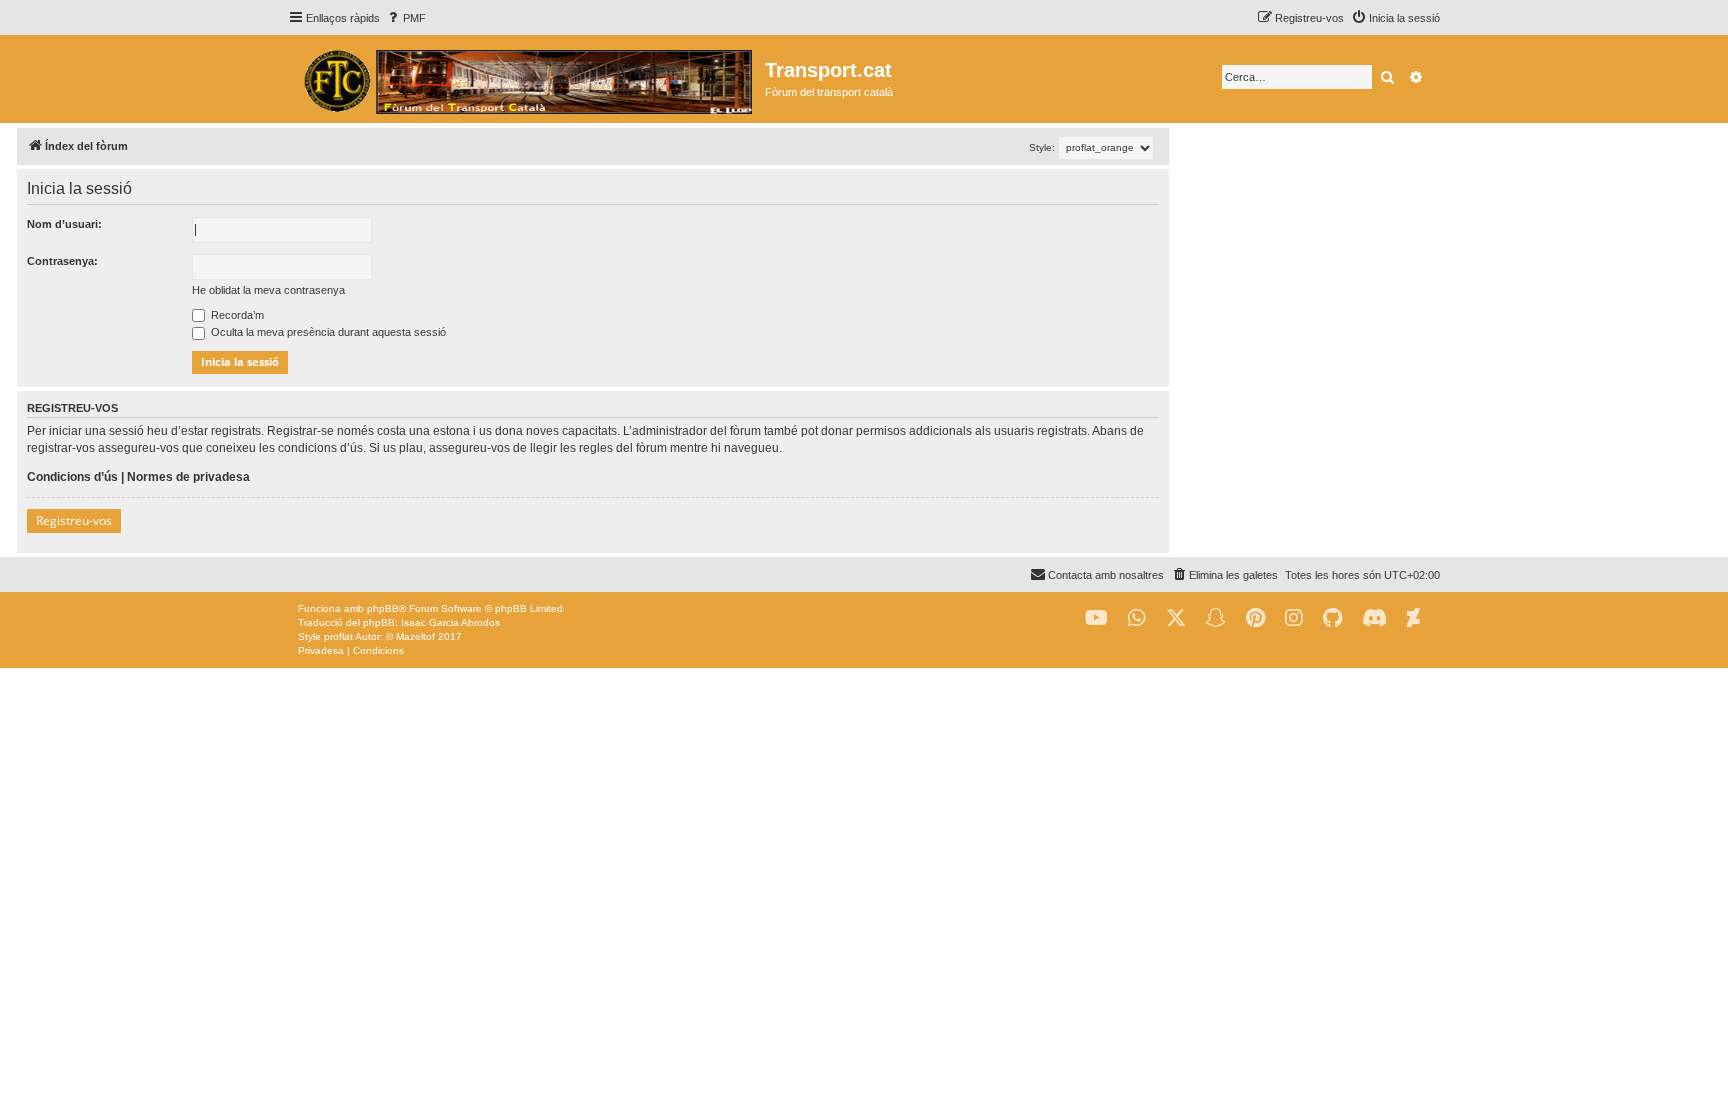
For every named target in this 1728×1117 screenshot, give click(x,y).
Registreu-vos (74, 520)
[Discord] (1374, 618)
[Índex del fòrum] (526, 79)
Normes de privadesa (188, 477)
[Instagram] (1294, 618)
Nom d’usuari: (64, 224)
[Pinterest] (1255, 618)
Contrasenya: (62, 261)
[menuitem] (405, 18)
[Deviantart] (1413, 618)
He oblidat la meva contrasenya (268, 290)
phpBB (383, 608)
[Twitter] (1176, 618)
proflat (338, 636)
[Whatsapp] (1137, 618)
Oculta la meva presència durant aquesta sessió (327, 332)
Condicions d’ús (72, 477)
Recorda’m (236, 315)
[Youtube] (1096, 618)
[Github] (1332, 618)
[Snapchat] (1216, 618)
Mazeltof (415, 636)
